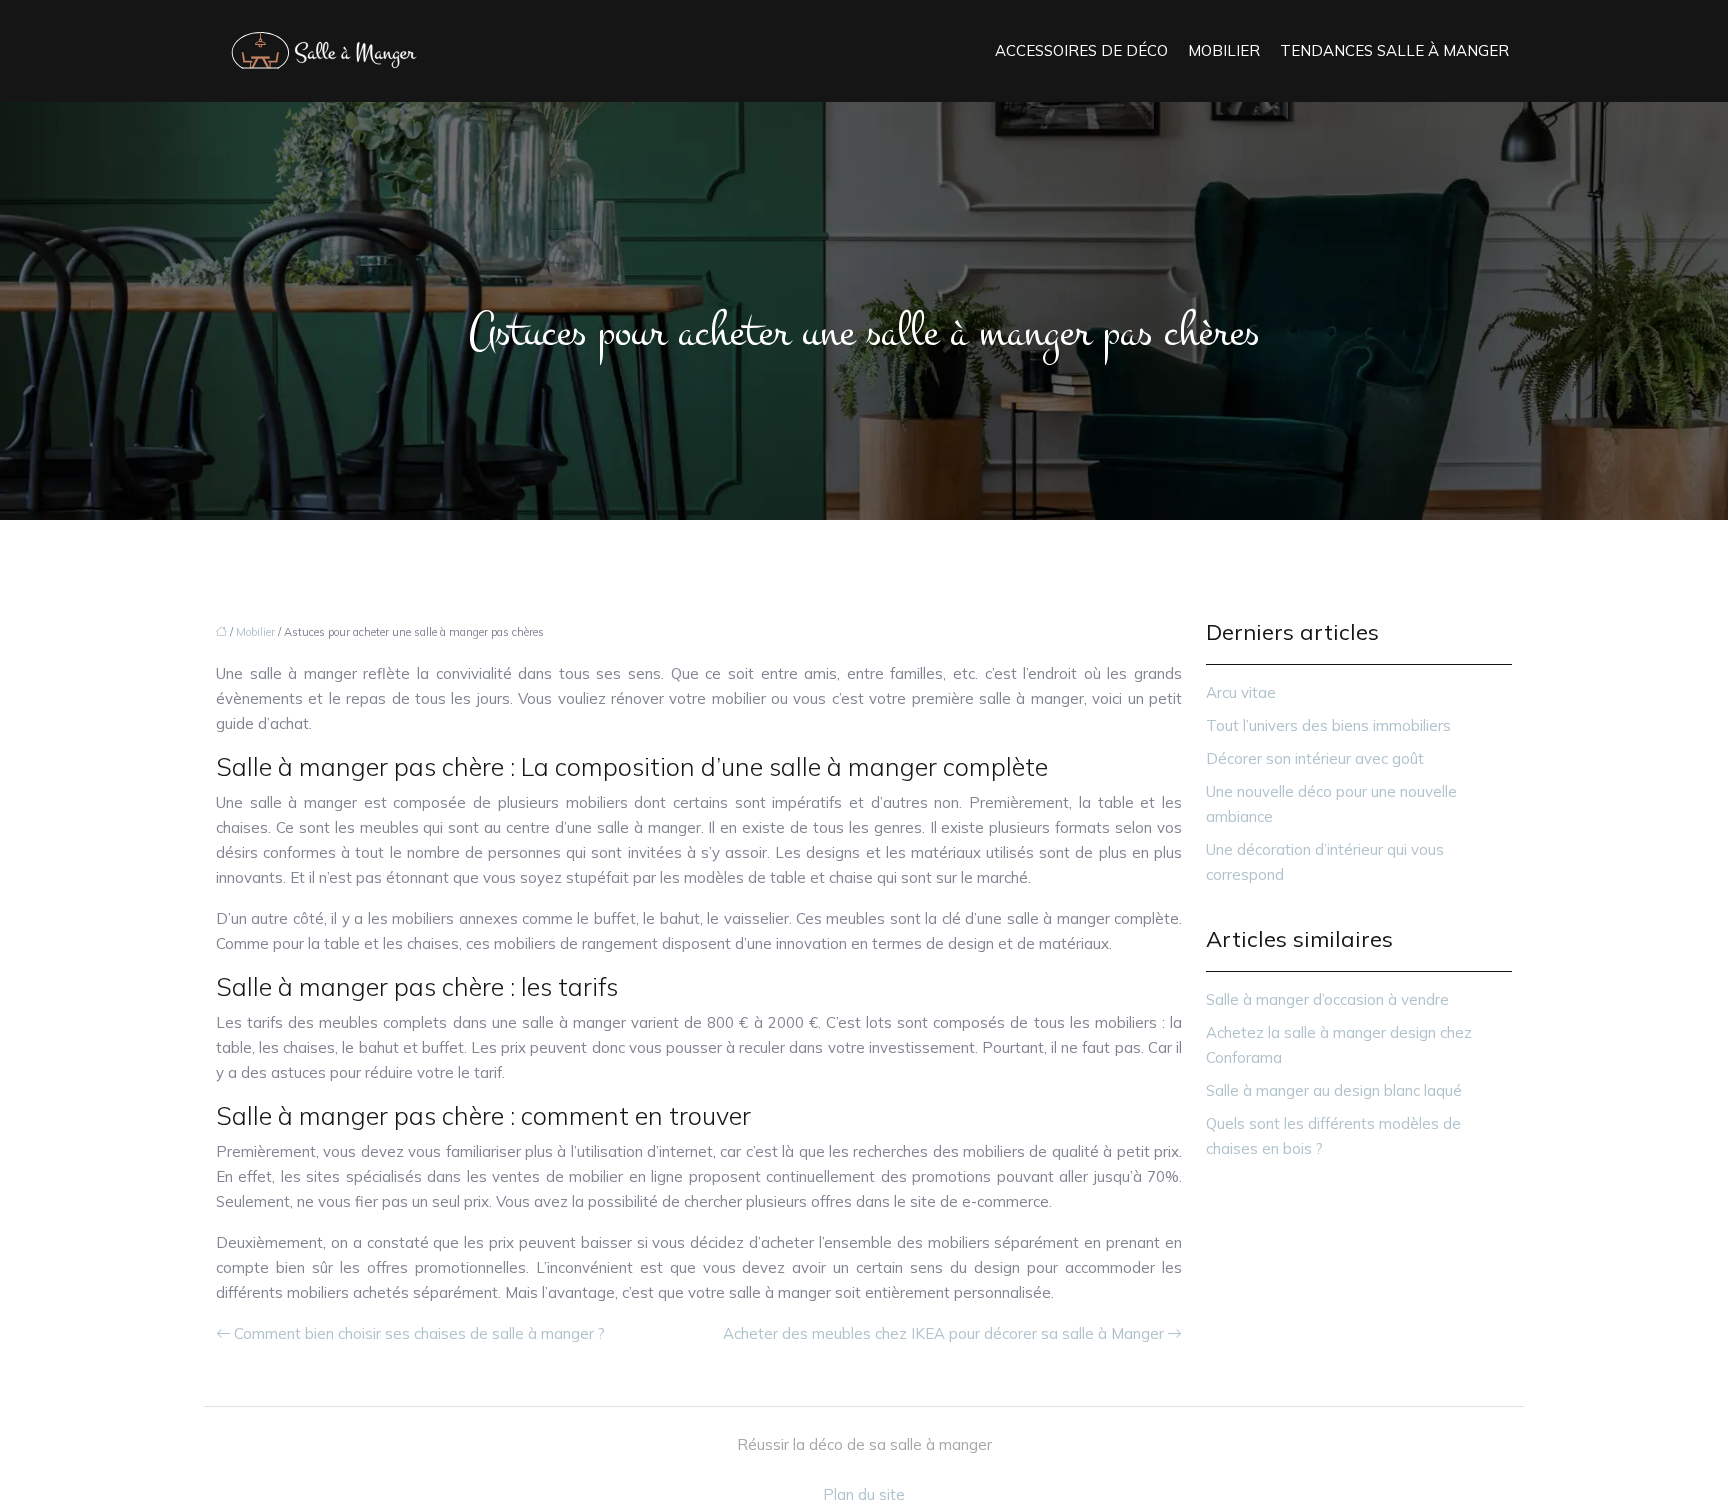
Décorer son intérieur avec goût (1315, 758)
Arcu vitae (1241, 692)
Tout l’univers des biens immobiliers (1328, 725)
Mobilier (1224, 50)
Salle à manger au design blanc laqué (1334, 1090)
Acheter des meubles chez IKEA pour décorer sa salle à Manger (943, 1333)
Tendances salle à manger (1394, 50)
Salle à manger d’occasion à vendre (1327, 999)
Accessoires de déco (1081, 50)
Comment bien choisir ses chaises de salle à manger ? (419, 1333)
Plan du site (864, 1494)
